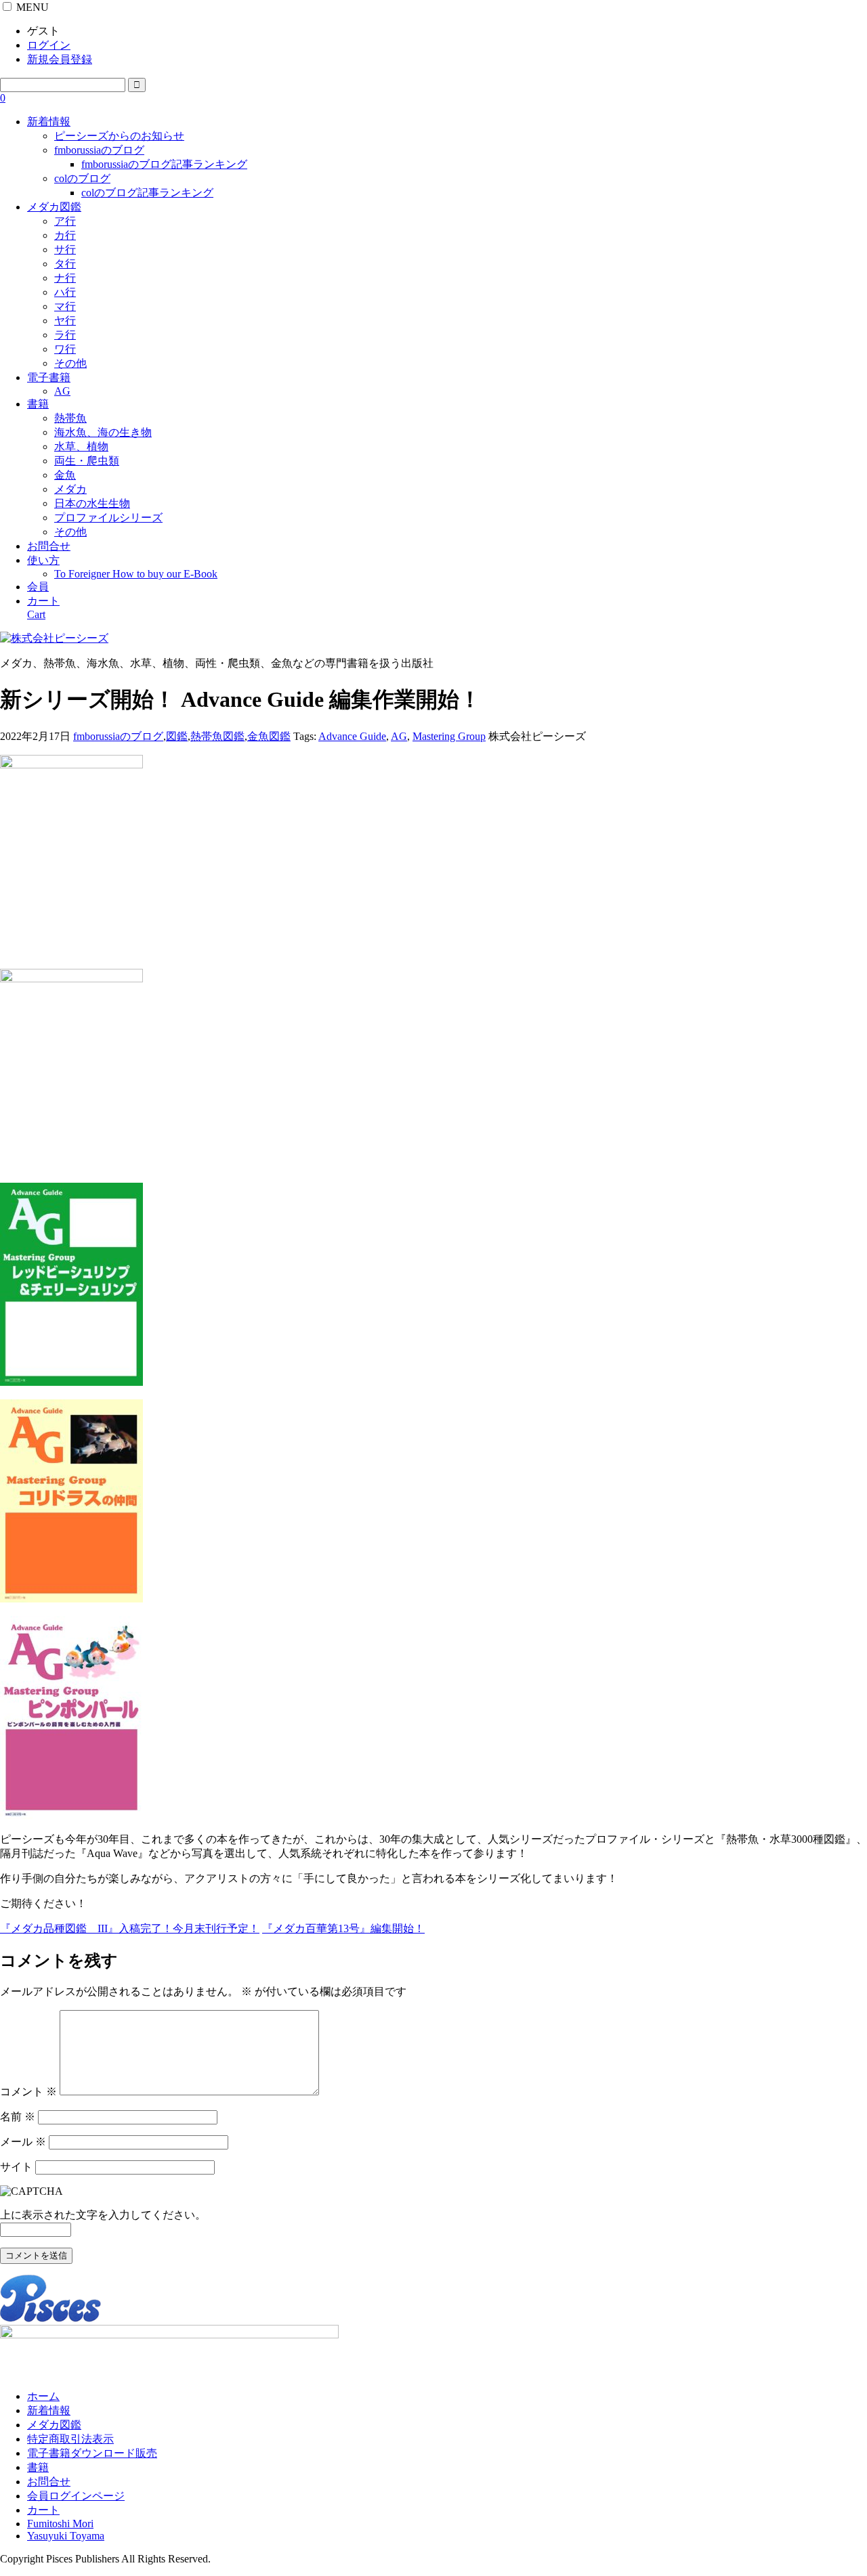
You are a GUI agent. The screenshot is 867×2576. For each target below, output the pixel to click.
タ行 (65, 264)
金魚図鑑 (269, 736)
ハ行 (65, 292)
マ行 (65, 306)
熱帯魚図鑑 (217, 736)
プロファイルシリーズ (108, 518)
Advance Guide (352, 736)
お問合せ (49, 546)
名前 (18, 2117)
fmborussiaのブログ (99, 150)
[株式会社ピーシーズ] (54, 638)
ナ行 (65, 278)
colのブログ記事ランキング (147, 193)
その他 (70, 363)
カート (43, 2510)
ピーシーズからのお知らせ (119, 136)
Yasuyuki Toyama (66, 2536)
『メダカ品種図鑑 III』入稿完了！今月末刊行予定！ (130, 1928)
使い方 (43, 560)
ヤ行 (65, 321)
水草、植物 (81, 446)
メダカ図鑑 (54, 207)
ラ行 (65, 335)
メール (23, 2142)
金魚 (65, 475)
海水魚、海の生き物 (103, 432)
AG (62, 391)
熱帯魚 (70, 418)
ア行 (65, 221)
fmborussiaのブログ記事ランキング (164, 164)
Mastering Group (449, 736)
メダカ (70, 489)
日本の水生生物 (92, 503)
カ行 (65, 235)
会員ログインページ (76, 2496)
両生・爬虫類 (87, 461)
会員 (38, 587)
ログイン (49, 45)
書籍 (38, 404)
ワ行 (65, 349)
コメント (28, 2092)
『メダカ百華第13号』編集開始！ (343, 1928)
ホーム (43, 2396)
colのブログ (82, 178)
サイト (16, 2167)
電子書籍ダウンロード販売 (92, 2453)
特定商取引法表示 (70, 2439)
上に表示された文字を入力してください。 (103, 2215)
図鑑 (177, 736)
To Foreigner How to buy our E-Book (136, 574)
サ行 (65, 249)
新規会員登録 (60, 59)
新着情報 (49, 122)
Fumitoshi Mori (60, 2524)
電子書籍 (49, 377)
